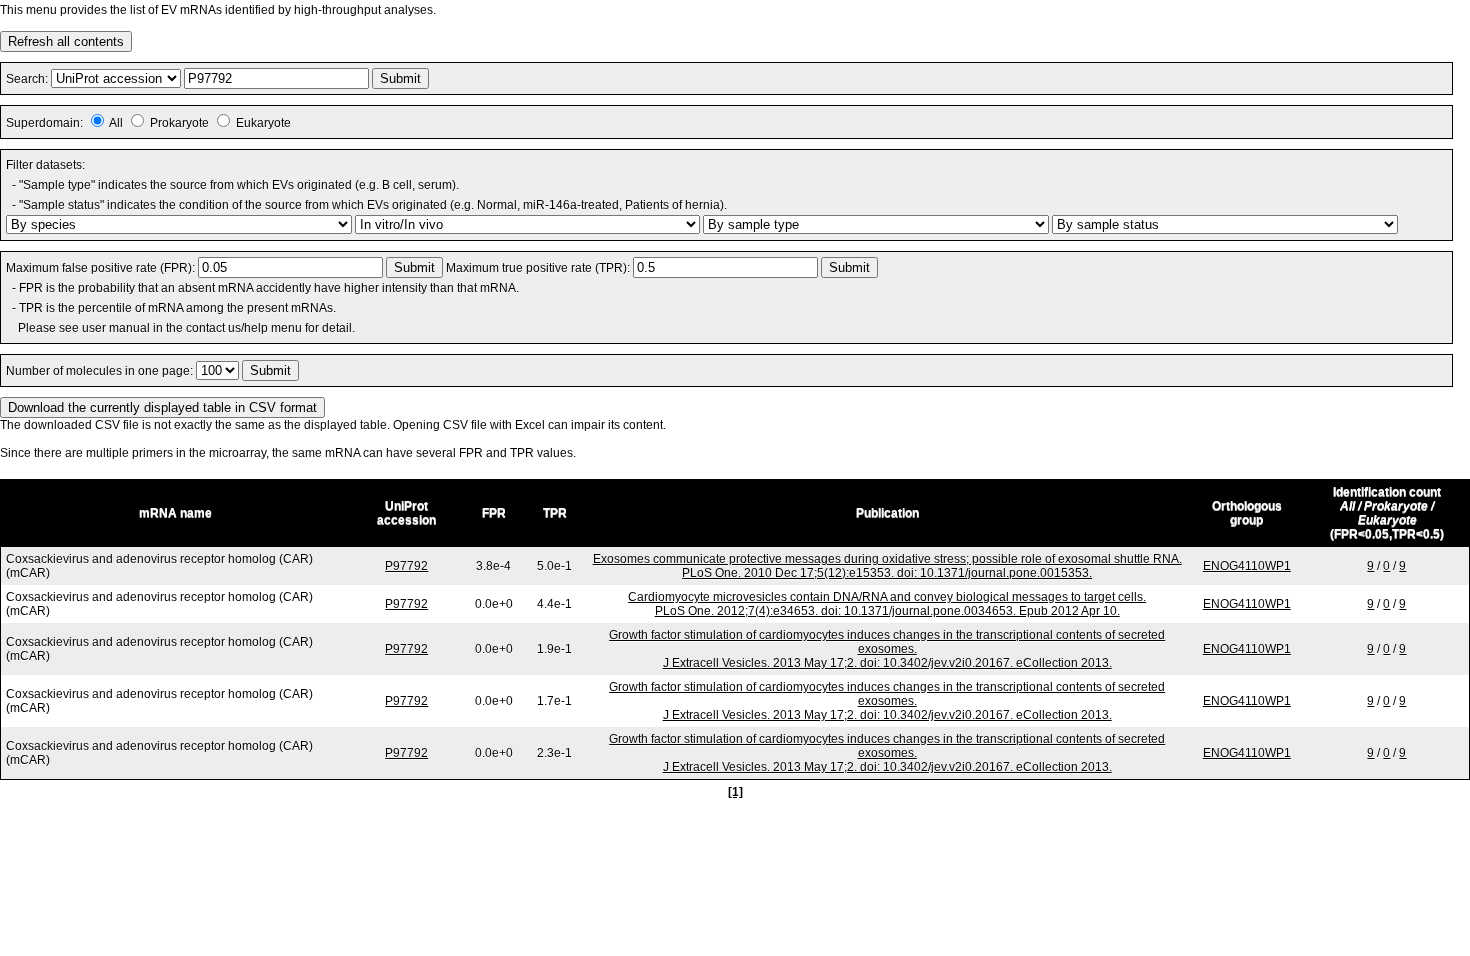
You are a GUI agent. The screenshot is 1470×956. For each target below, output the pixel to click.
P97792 (406, 566)
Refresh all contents (66, 41)
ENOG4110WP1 (1247, 566)
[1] (735, 792)
